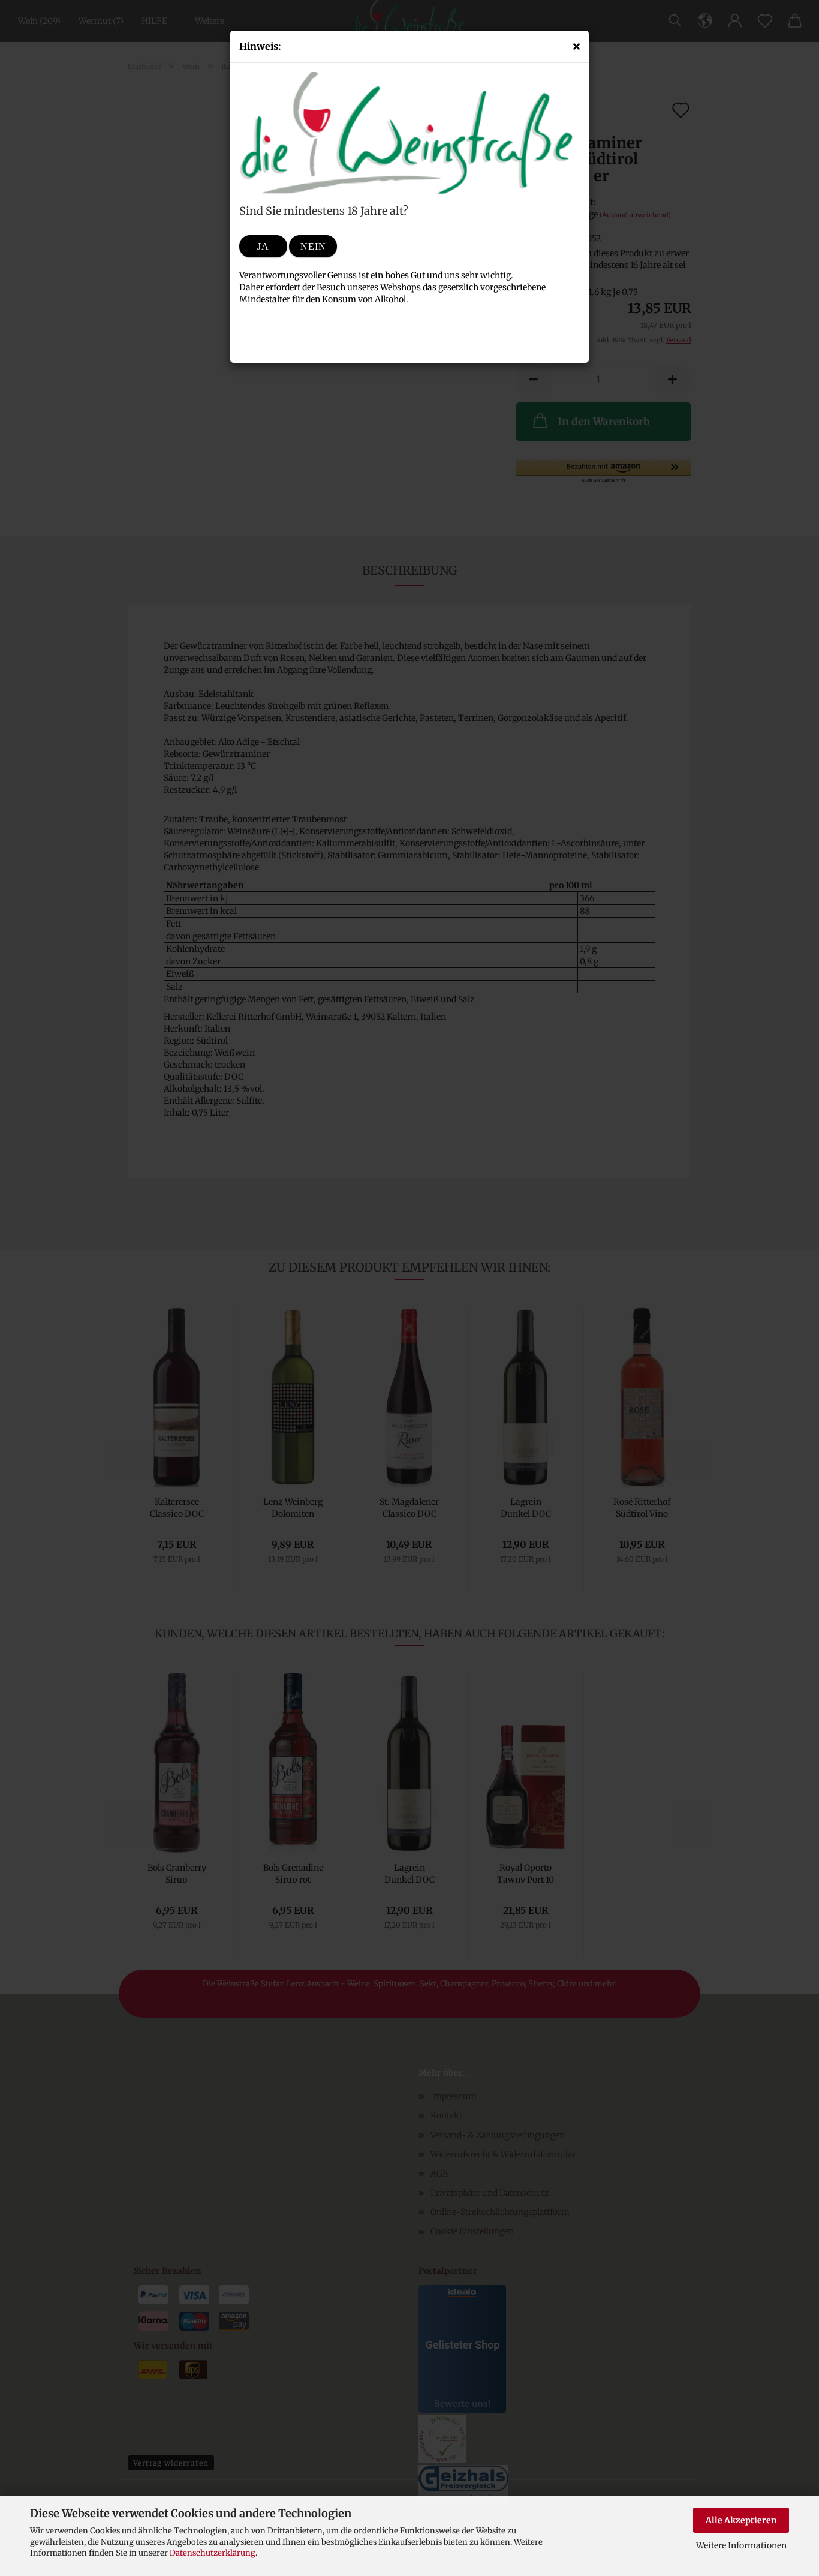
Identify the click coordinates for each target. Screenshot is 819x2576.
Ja (263, 246)
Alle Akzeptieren (741, 2520)
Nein (313, 246)
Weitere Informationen (741, 2545)
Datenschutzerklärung (213, 2553)
